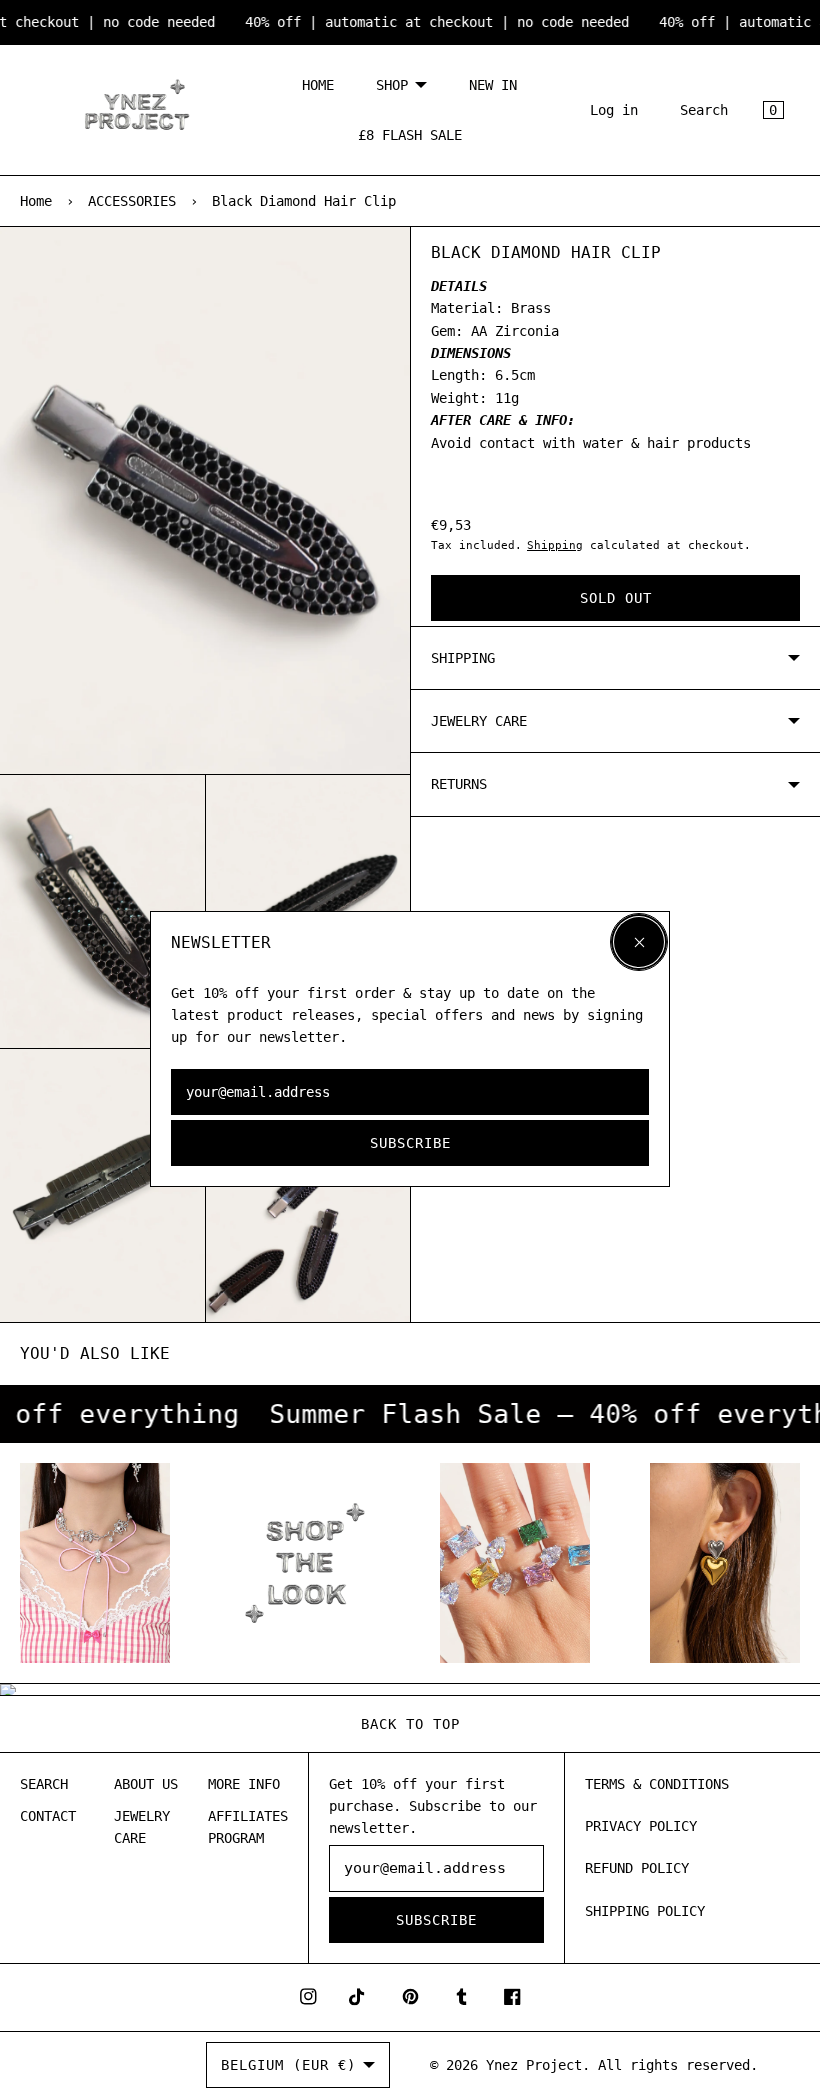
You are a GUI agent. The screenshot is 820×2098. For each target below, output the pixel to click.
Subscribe (410, 1143)
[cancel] (639, 942)
